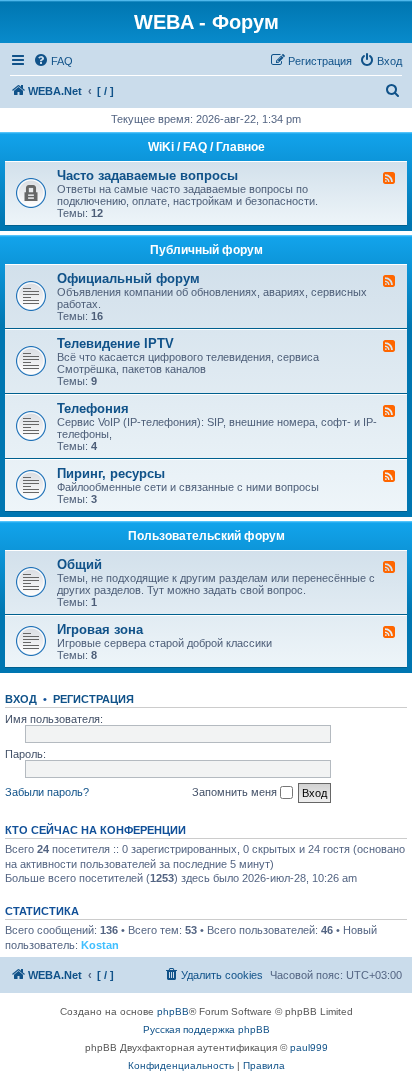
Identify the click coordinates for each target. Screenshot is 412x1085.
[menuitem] (53, 61)
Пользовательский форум (206, 536)
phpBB (173, 1011)
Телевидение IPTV (115, 343)
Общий (79, 564)
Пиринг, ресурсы (111, 473)
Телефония (93, 408)
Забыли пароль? (47, 792)
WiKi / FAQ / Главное (206, 147)
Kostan (100, 945)
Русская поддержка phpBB (206, 1029)
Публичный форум (206, 250)
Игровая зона (100, 629)
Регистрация (93, 699)
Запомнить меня (236, 792)
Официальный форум (128, 278)
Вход (21, 699)
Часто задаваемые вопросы (147, 175)
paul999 (309, 1047)
